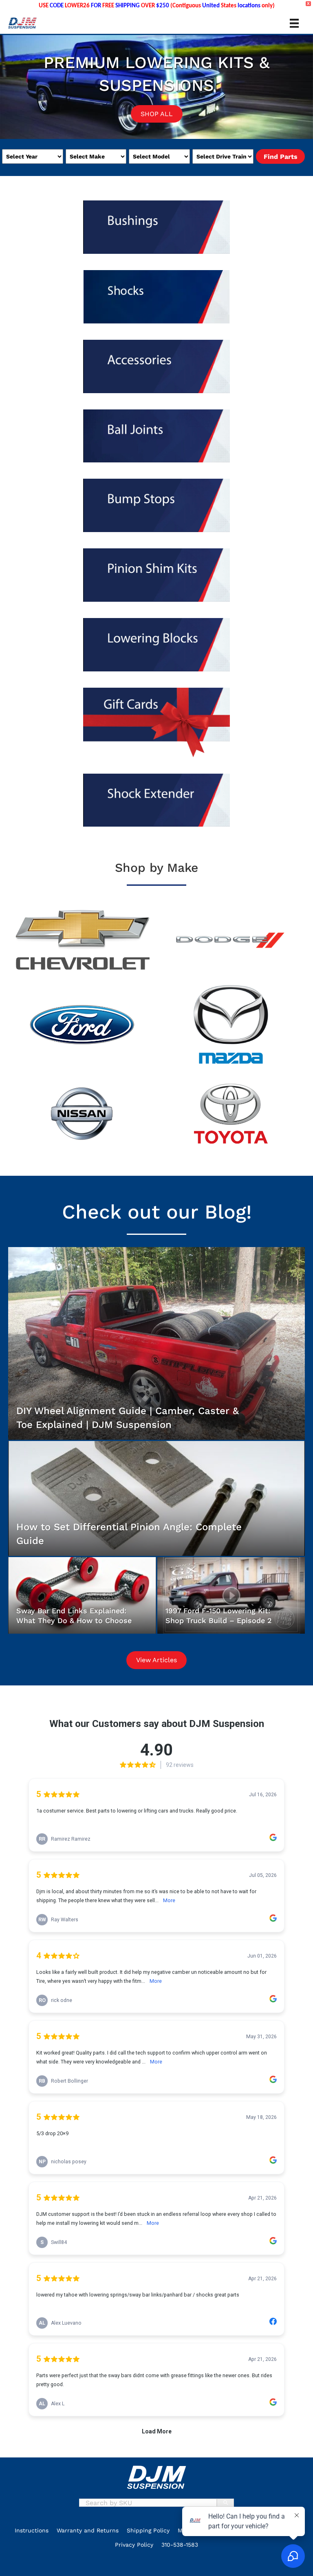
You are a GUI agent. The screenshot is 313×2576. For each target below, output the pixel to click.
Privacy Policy (134, 2545)
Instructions (32, 2530)
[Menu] (294, 23)
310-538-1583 (180, 2545)
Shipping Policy (148, 2530)
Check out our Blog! (157, 1212)
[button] (20, 2564)
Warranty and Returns (88, 2530)
